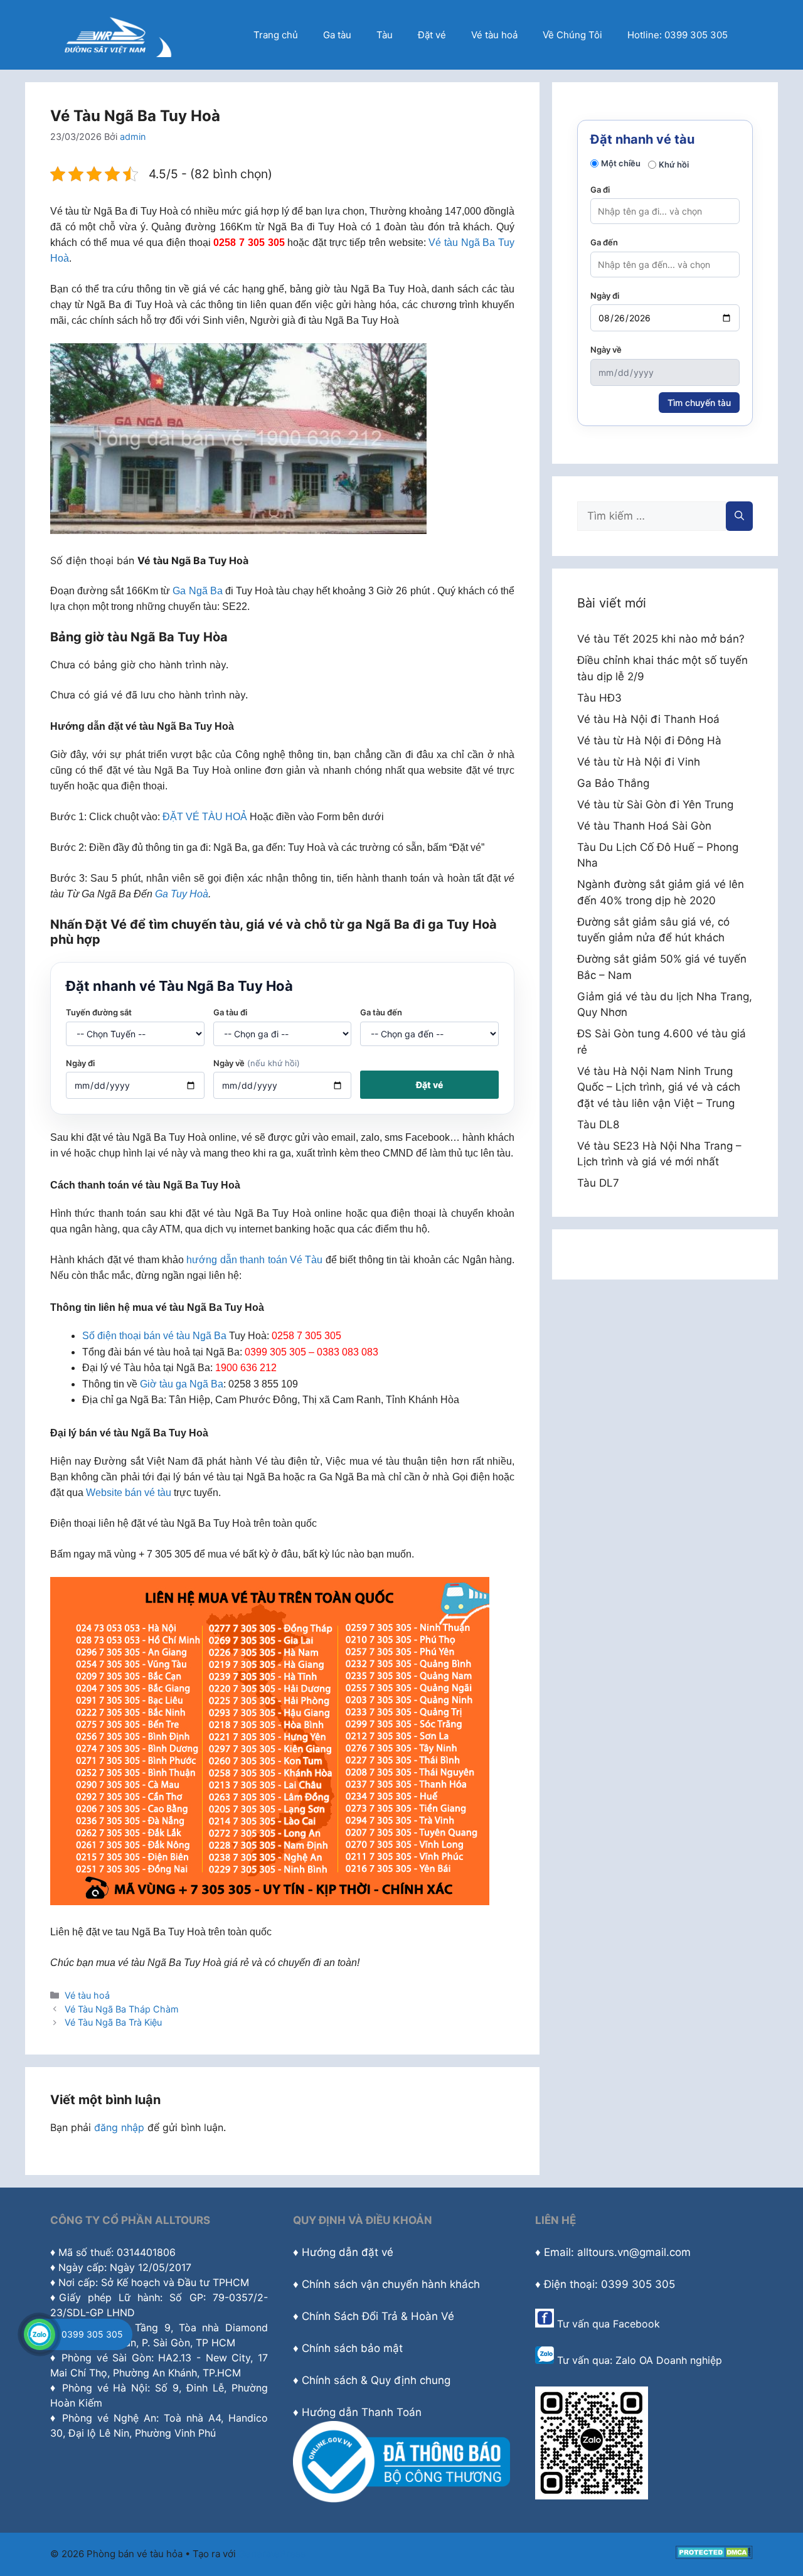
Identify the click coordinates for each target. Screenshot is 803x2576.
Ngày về (257, 1063)
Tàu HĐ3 (599, 698)
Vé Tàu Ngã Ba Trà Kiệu (113, 2022)
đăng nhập (119, 2127)
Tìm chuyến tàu (699, 403)
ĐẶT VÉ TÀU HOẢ (205, 817)
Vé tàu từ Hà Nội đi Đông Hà (649, 740)
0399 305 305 (92, 2334)
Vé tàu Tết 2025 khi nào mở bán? (661, 639)
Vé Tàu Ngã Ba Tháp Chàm (122, 2009)
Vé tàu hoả (494, 35)
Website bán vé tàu (129, 1493)
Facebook (636, 2324)
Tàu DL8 (598, 1125)
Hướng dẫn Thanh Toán (362, 2412)
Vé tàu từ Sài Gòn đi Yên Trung (655, 804)
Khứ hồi (674, 164)
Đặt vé (432, 35)
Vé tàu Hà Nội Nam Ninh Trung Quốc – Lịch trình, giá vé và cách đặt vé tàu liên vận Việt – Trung (659, 1087)
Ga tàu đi (230, 1012)
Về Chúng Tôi (572, 35)
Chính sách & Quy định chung (376, 2380)
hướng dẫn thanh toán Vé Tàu (254, 1260)
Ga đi (600, 190)
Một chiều (621, 163)
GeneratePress (272, 2554)
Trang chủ (276, 35)
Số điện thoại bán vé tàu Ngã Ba (154, 1336)
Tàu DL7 (598, 1183)
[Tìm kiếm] (739, 516)
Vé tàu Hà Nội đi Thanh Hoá (648, 719)
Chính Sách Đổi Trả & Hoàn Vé (378, 2316)
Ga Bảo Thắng (613, 783)
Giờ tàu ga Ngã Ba (182, 1384)
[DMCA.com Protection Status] (714, 2556)
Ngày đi (80, 1063)
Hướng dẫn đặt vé (348, 2252)
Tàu (385, 35)
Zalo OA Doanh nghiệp (669, 2360)
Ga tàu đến (381, 1012)
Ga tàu (337, 35)
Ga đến (604, 242)
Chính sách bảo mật (352, 2348)
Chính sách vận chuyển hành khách (391, 2284)
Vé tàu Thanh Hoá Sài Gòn (644, 826)
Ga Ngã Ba (197, 591)
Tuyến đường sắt (99, 1012)
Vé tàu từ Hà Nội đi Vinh (639, 762)
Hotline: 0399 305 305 (678, 35)
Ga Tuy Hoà (182, 894)
